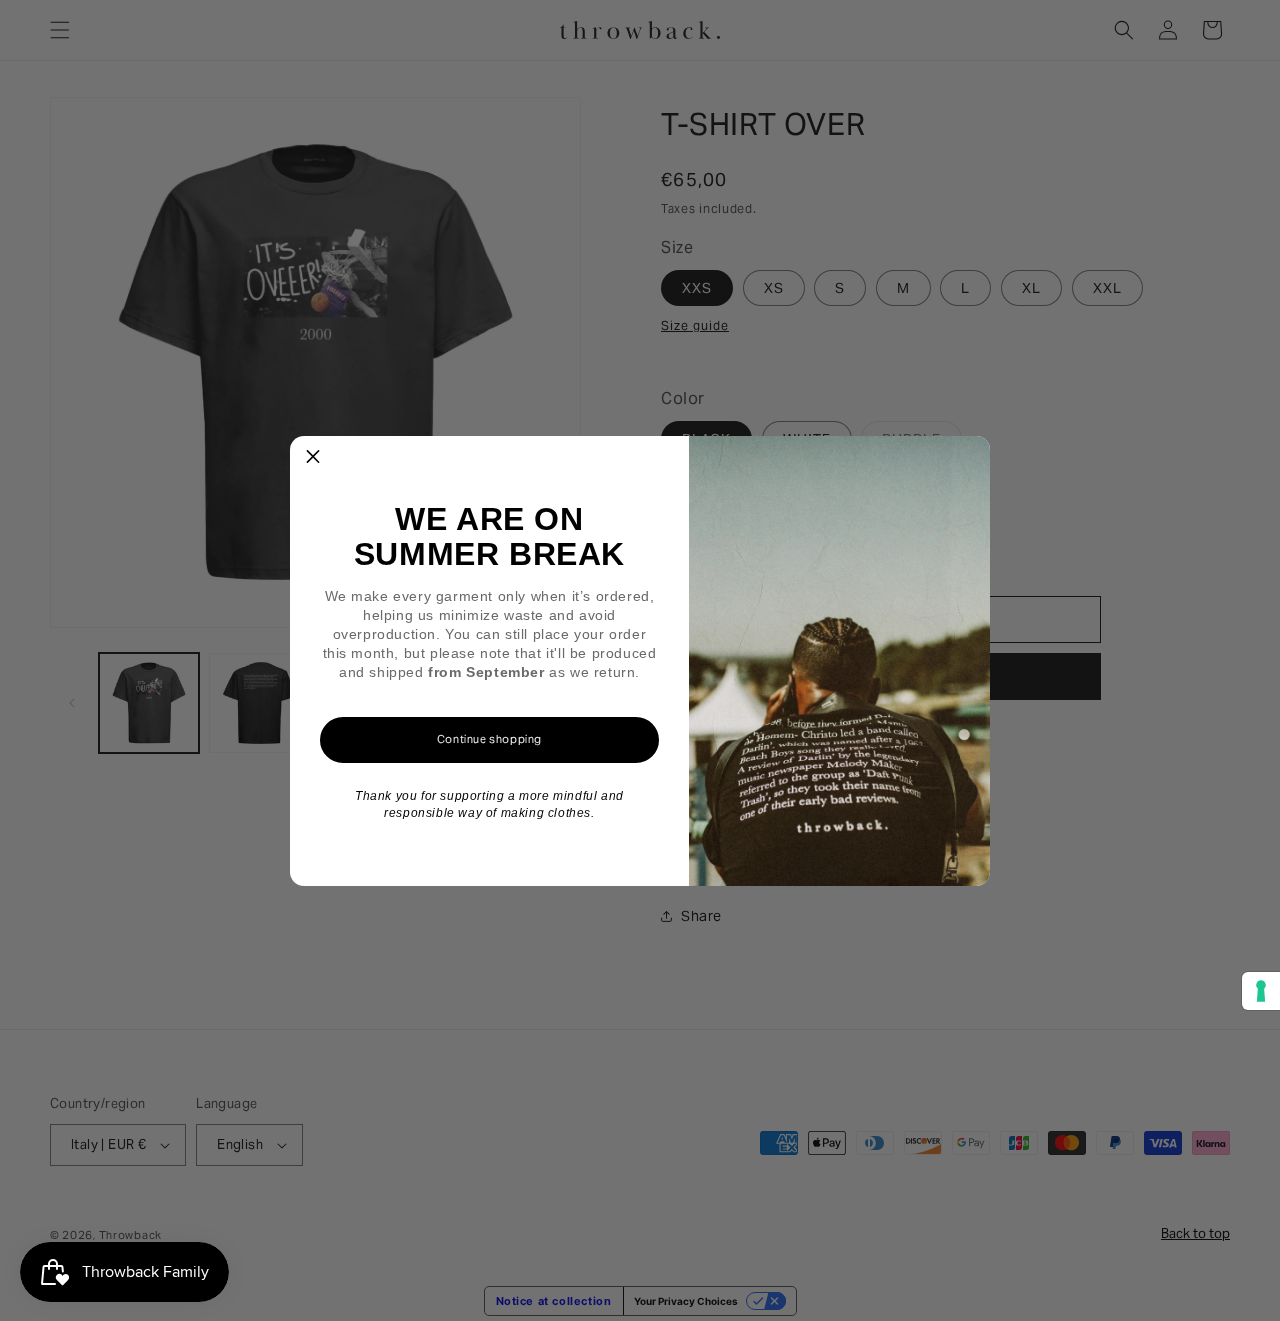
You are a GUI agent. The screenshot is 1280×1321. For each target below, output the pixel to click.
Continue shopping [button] (489, 739)
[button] (313, 459)
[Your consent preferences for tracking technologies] (1261, 991)
